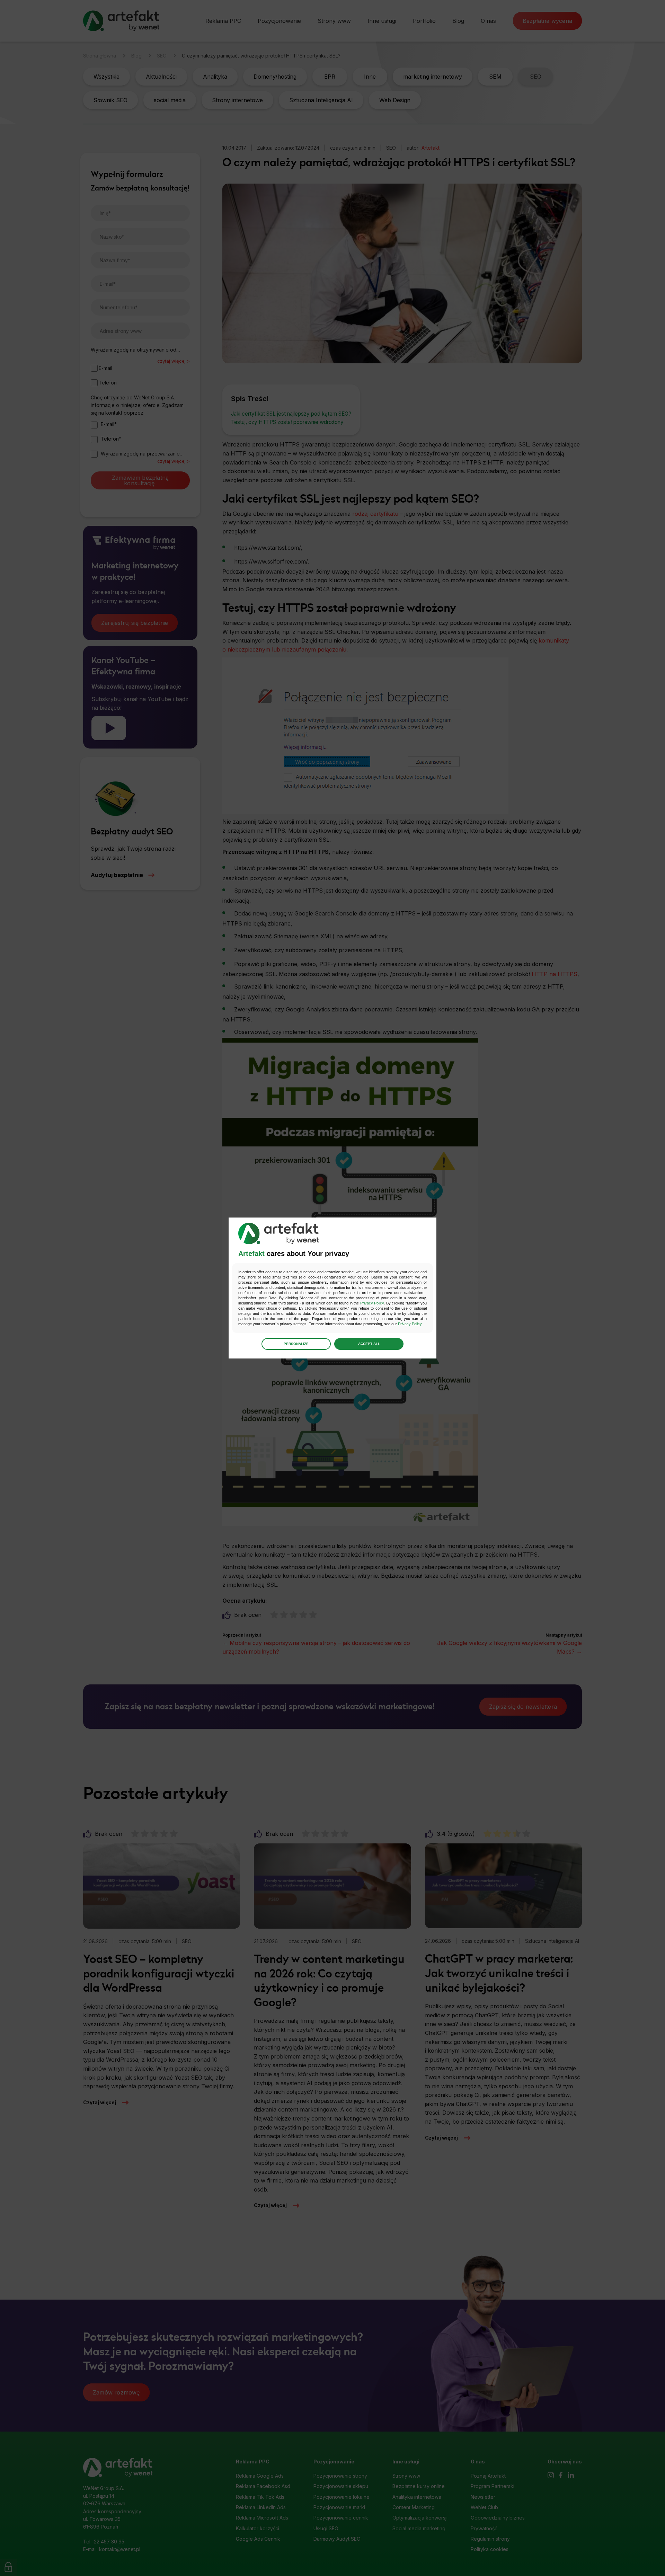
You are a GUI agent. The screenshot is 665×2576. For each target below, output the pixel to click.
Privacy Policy (372, 1303)
